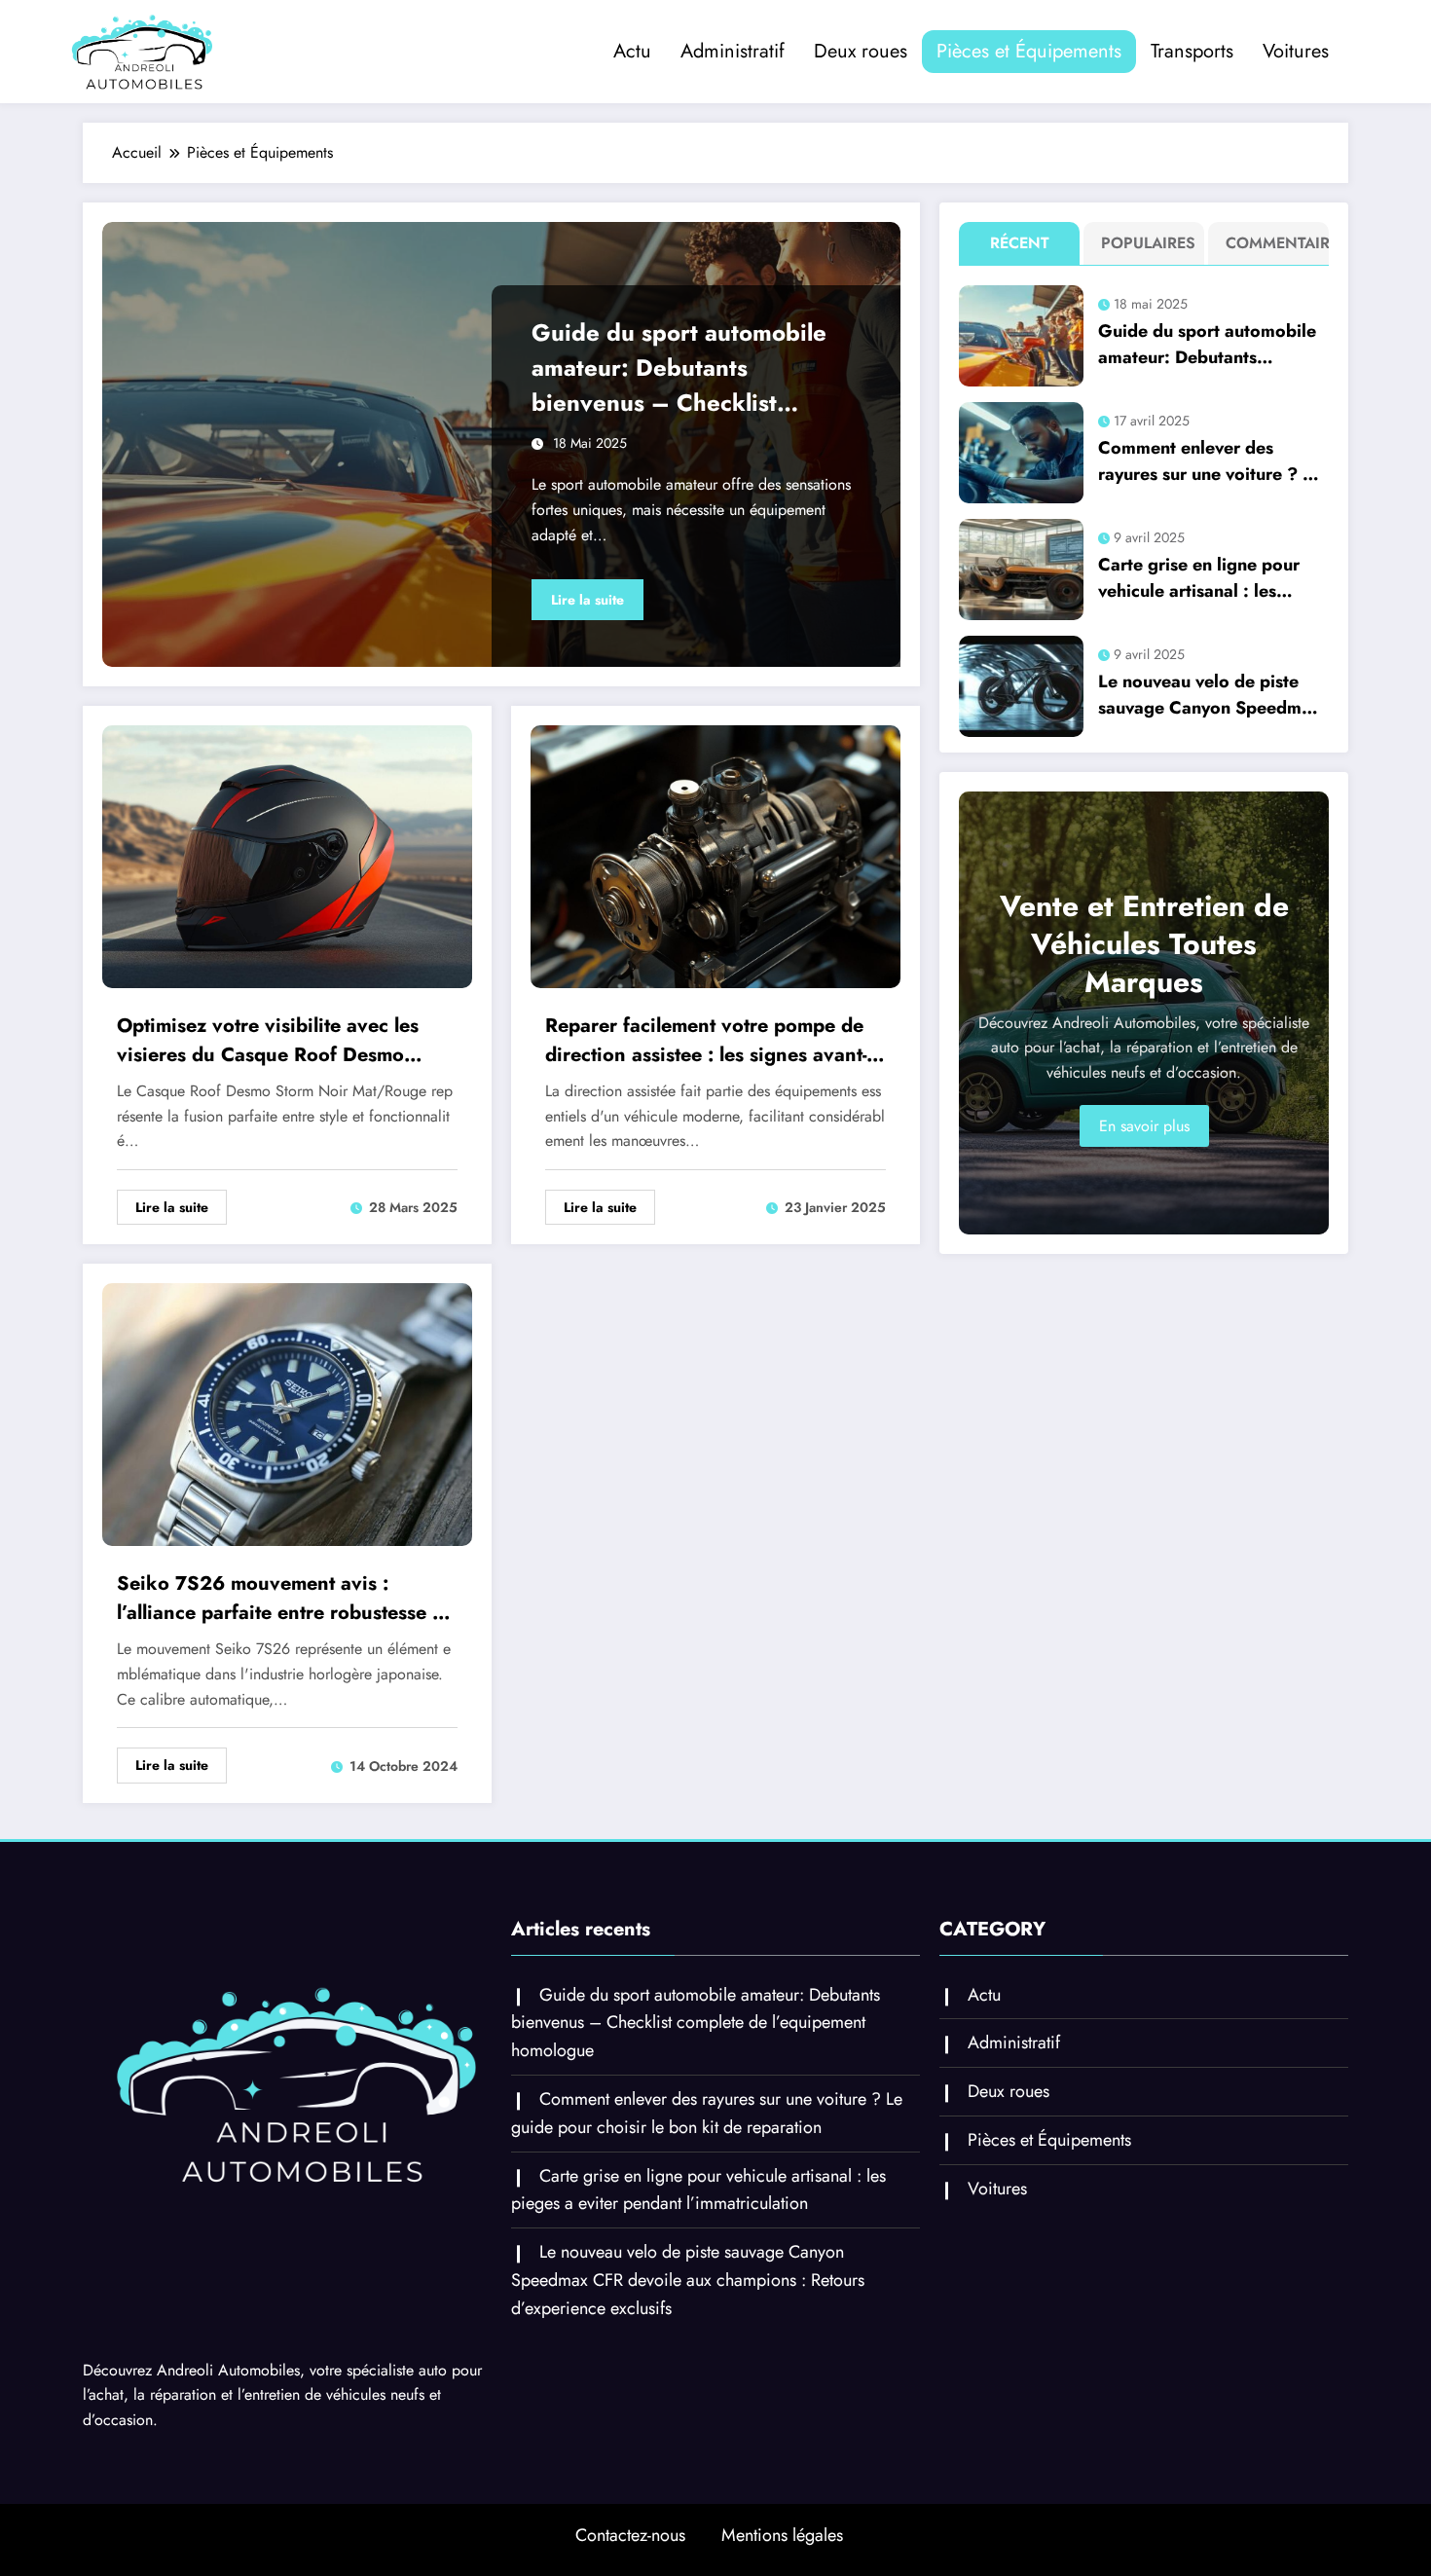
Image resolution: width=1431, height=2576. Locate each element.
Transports (1192, 51)
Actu (632, 51)
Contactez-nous (630, 2535)
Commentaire (1273, 243)
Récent (1020, 243)
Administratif (733, 51)
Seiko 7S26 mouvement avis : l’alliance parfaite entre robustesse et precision (283, 1599)
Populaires (1148, 243)
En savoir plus (1144, 1126)
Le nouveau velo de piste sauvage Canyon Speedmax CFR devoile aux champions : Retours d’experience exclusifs (1210, 695)
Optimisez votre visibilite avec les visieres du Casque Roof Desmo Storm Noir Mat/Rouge (268, 1041)
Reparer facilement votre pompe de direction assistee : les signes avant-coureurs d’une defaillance (706, 1041)
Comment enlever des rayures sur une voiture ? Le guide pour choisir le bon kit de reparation (1212, 461)
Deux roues (861, 51)
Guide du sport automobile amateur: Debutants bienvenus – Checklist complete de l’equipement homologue (679, 368)
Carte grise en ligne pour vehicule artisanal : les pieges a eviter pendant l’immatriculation (1199, 578)
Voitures (1296, 51)
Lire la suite (587, 600)
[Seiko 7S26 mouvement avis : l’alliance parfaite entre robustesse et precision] (287, 1413)
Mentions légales (782, 2535)
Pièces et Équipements (1029, 51)
